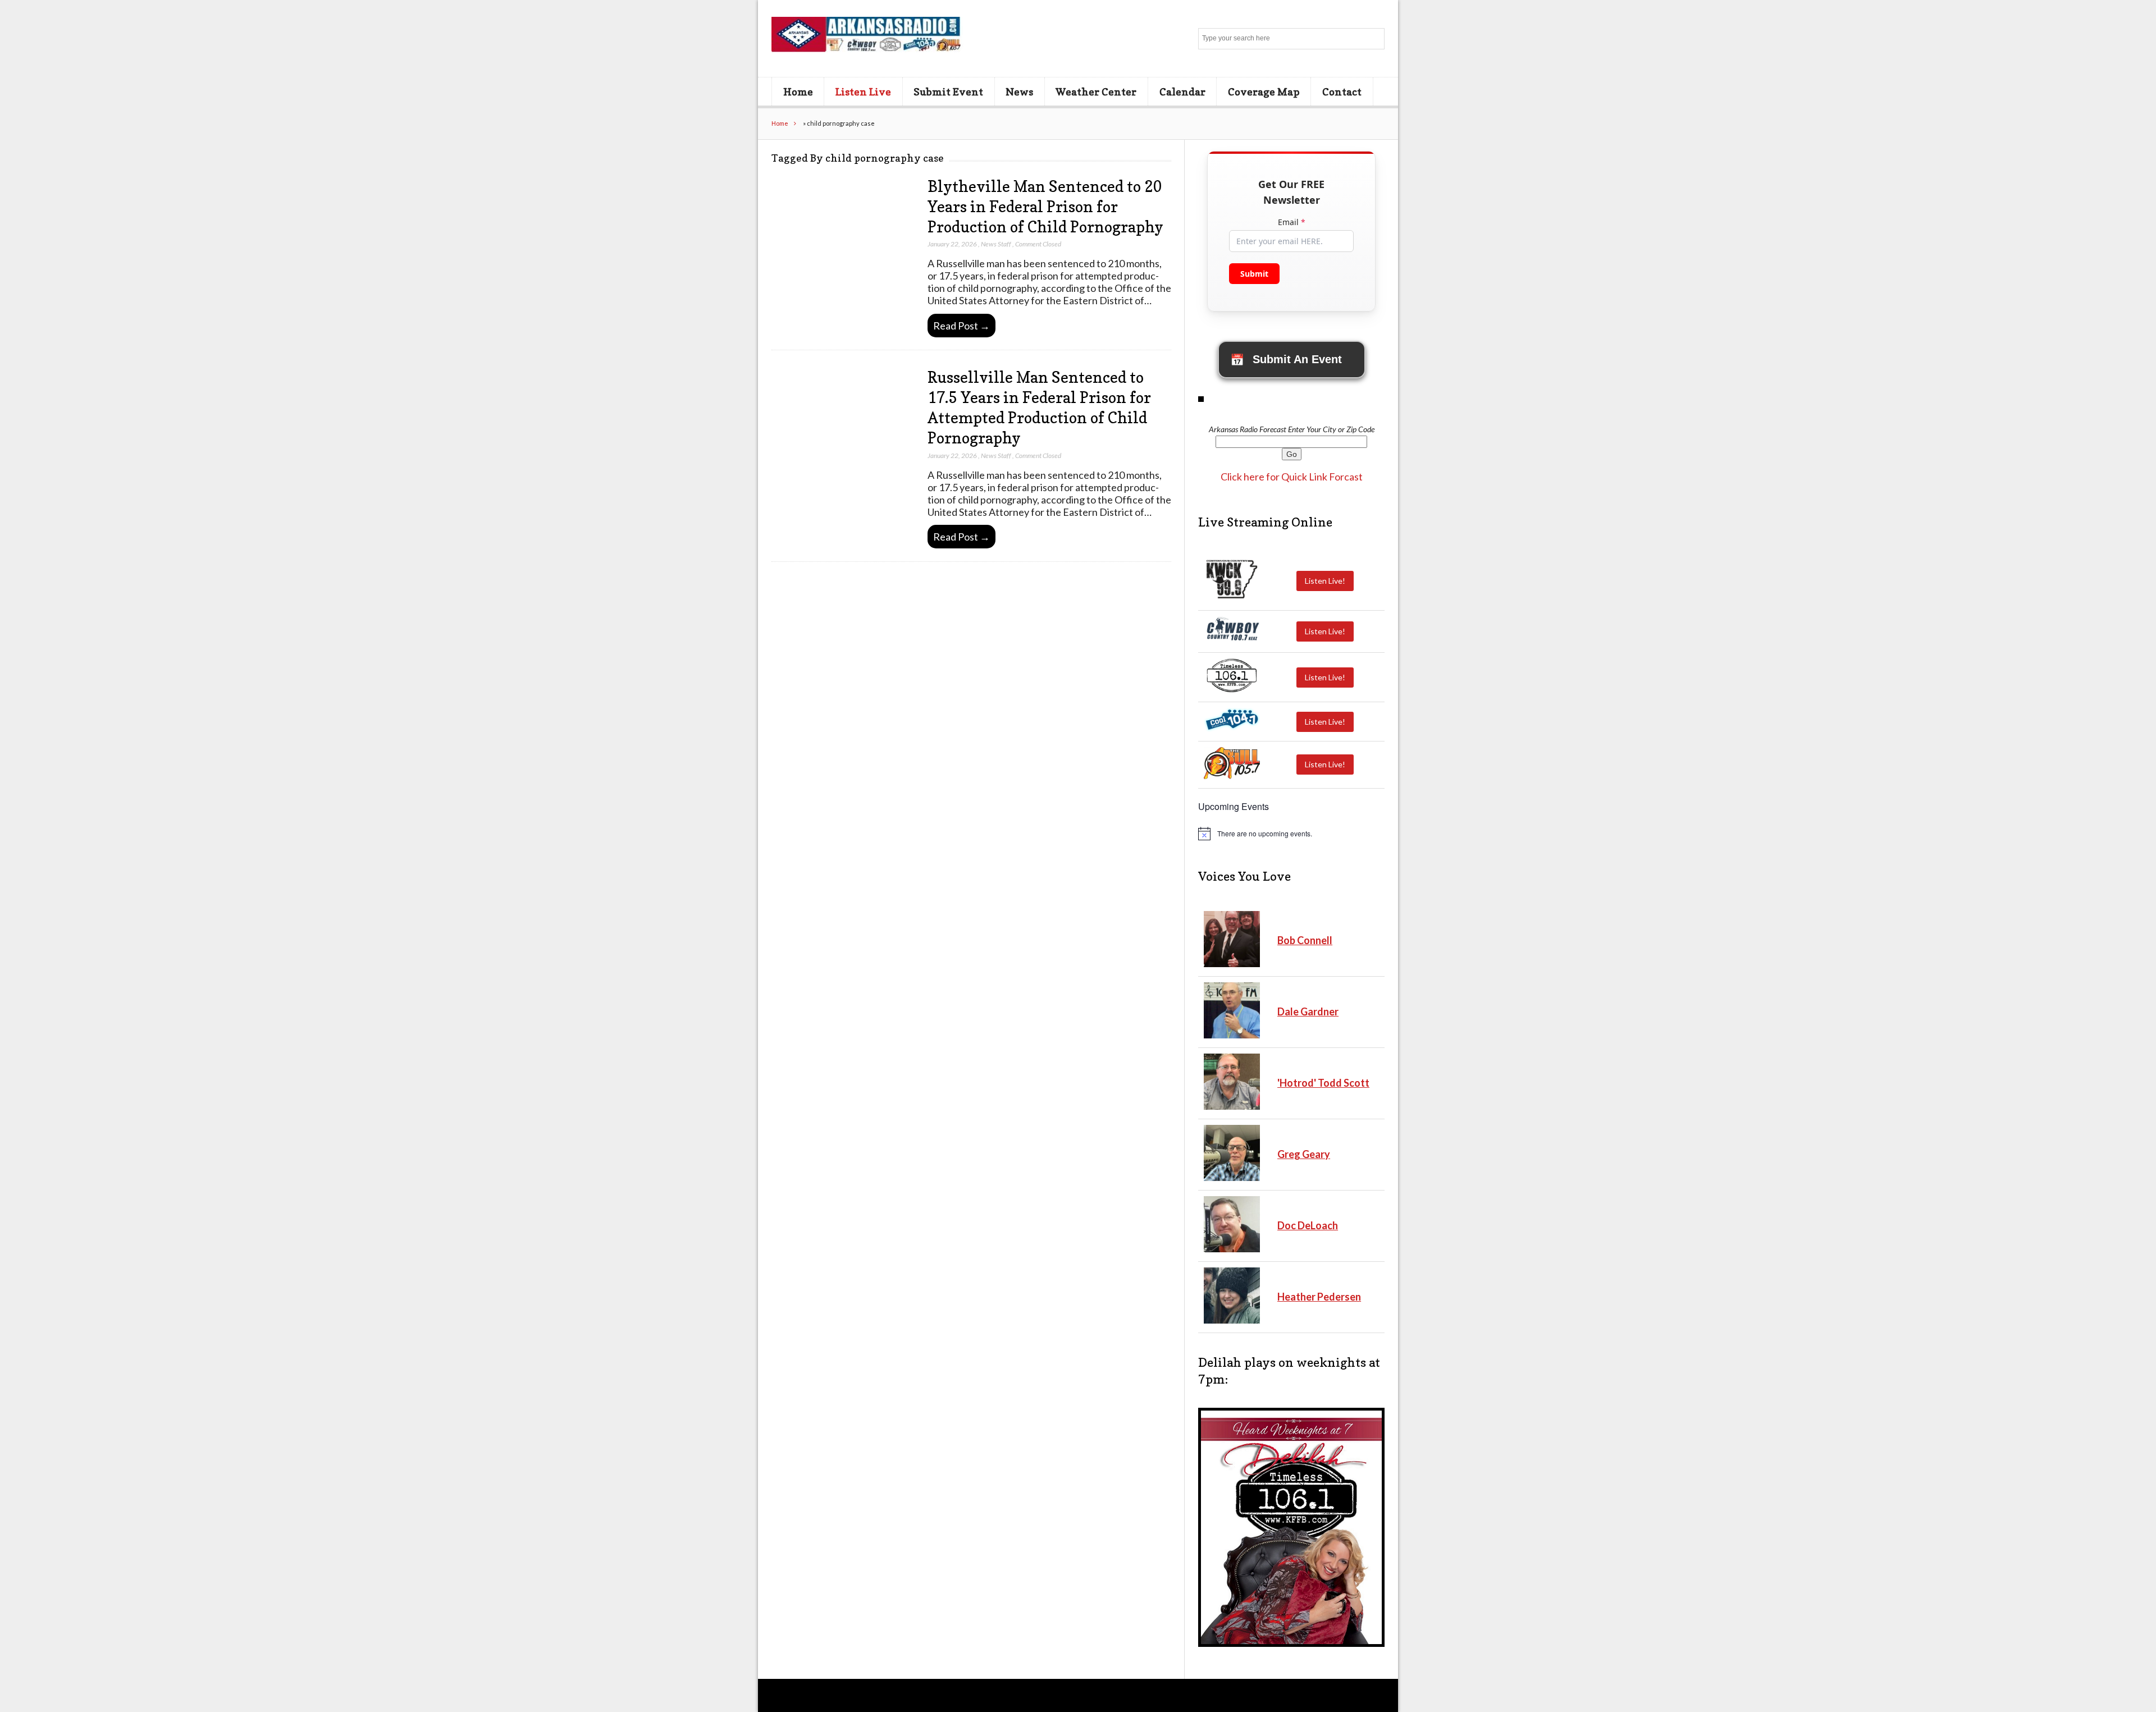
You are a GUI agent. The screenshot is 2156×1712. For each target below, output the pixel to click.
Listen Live (863, 91)
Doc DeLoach (1308, 1225)
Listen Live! (1325, 581)
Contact (1342, 91)
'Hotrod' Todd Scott (1323, 1083)
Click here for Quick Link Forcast (1292, 477)
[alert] (1291, 834)
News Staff (996, 244)
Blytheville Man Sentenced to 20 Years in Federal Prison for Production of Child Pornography (1045, 207)
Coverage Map (1264, 91)
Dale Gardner (1308, 1011)
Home (798, 91)
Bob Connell (1305, 940)
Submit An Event (1286, 360)
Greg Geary (1304, 1154)
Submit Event (948, 91)
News (1019, 91)
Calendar (1182, 91)
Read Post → (961, 326)
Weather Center (1096, 91)
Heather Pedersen (1319, 1297)
